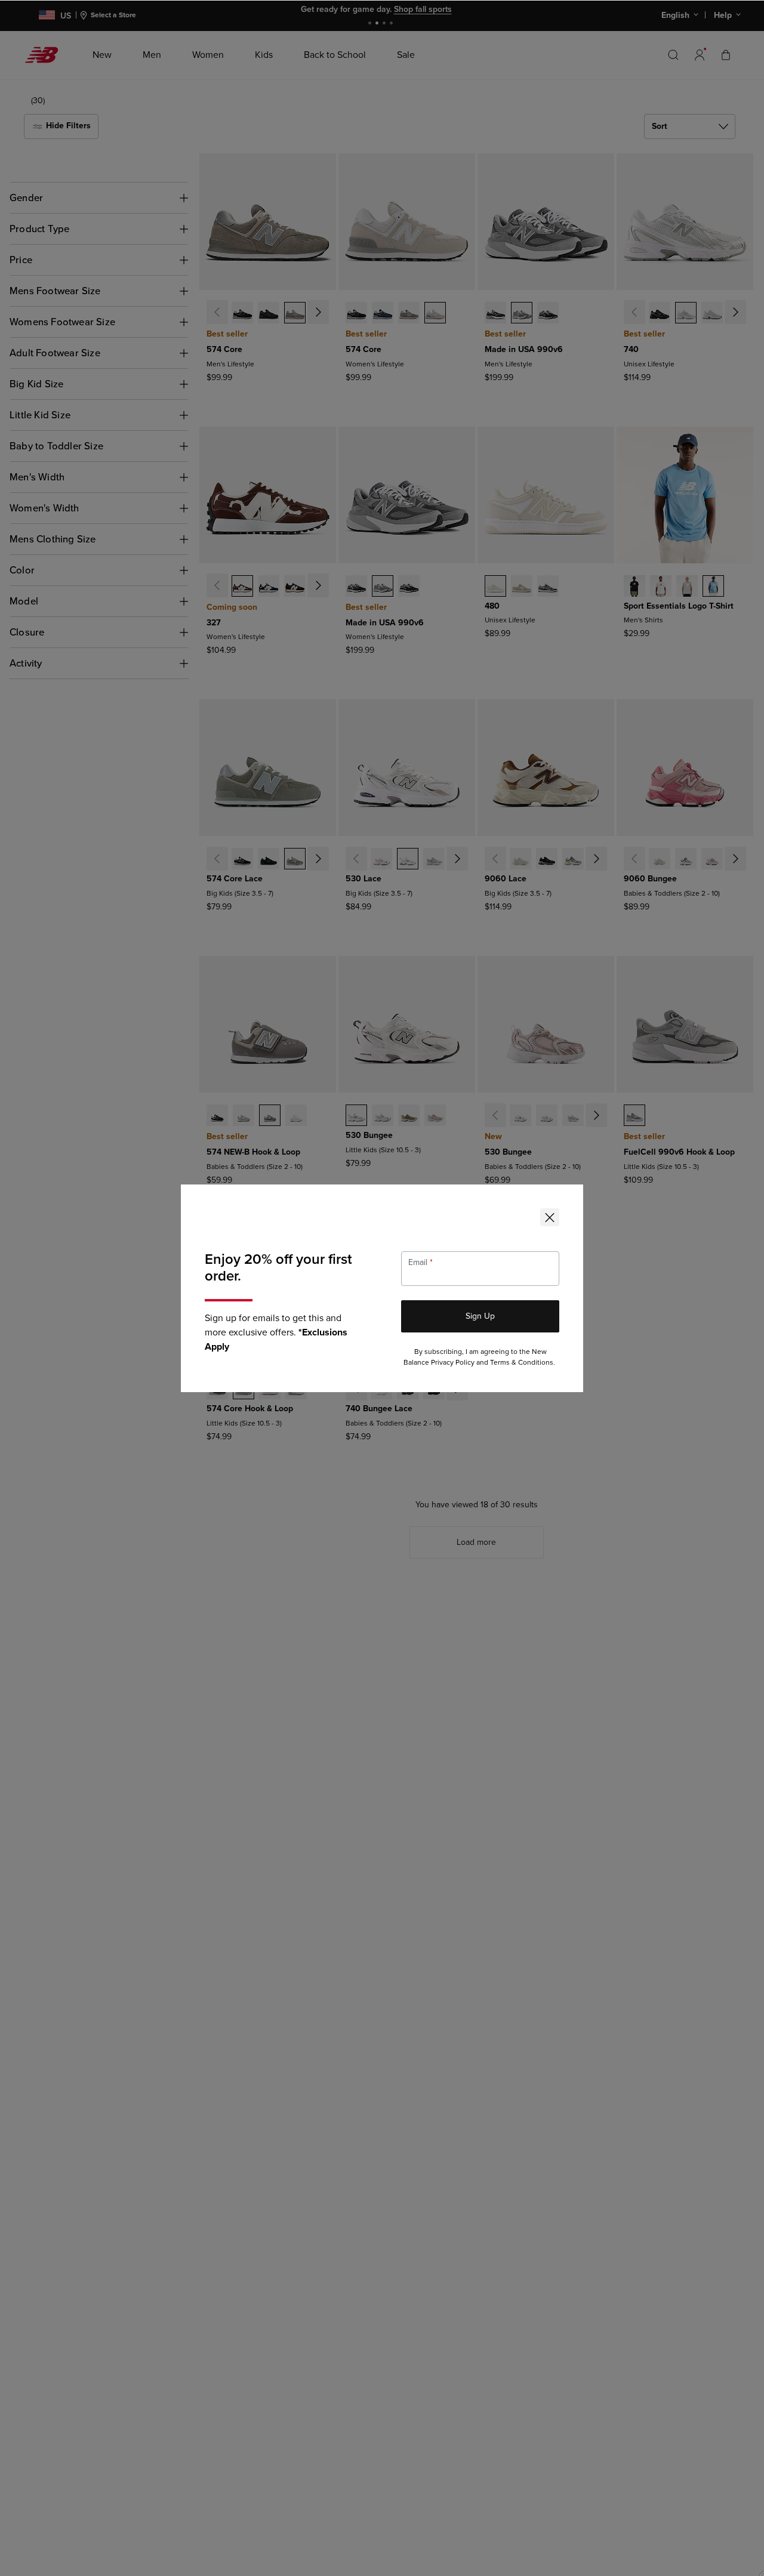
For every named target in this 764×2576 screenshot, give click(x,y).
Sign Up (480, 1316)
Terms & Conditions (522, 1363)
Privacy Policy (453, 1363)
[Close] (550, 1217)
